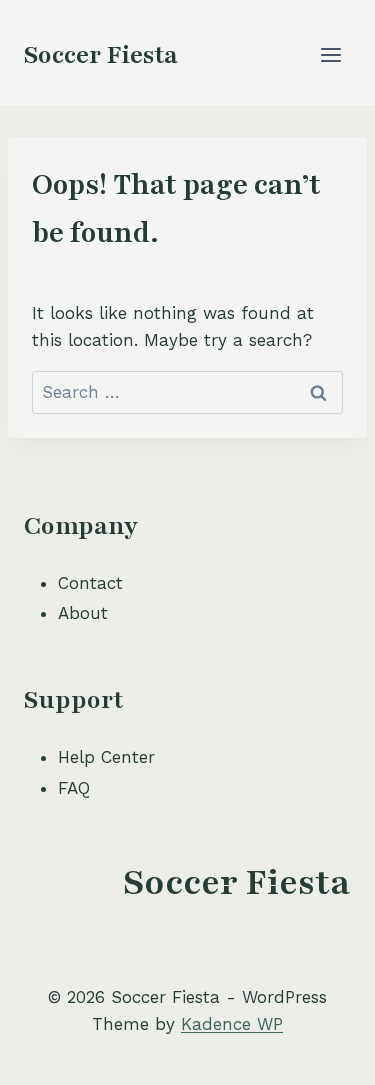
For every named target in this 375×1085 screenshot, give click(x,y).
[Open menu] (330, 54)
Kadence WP (232, 1024)
